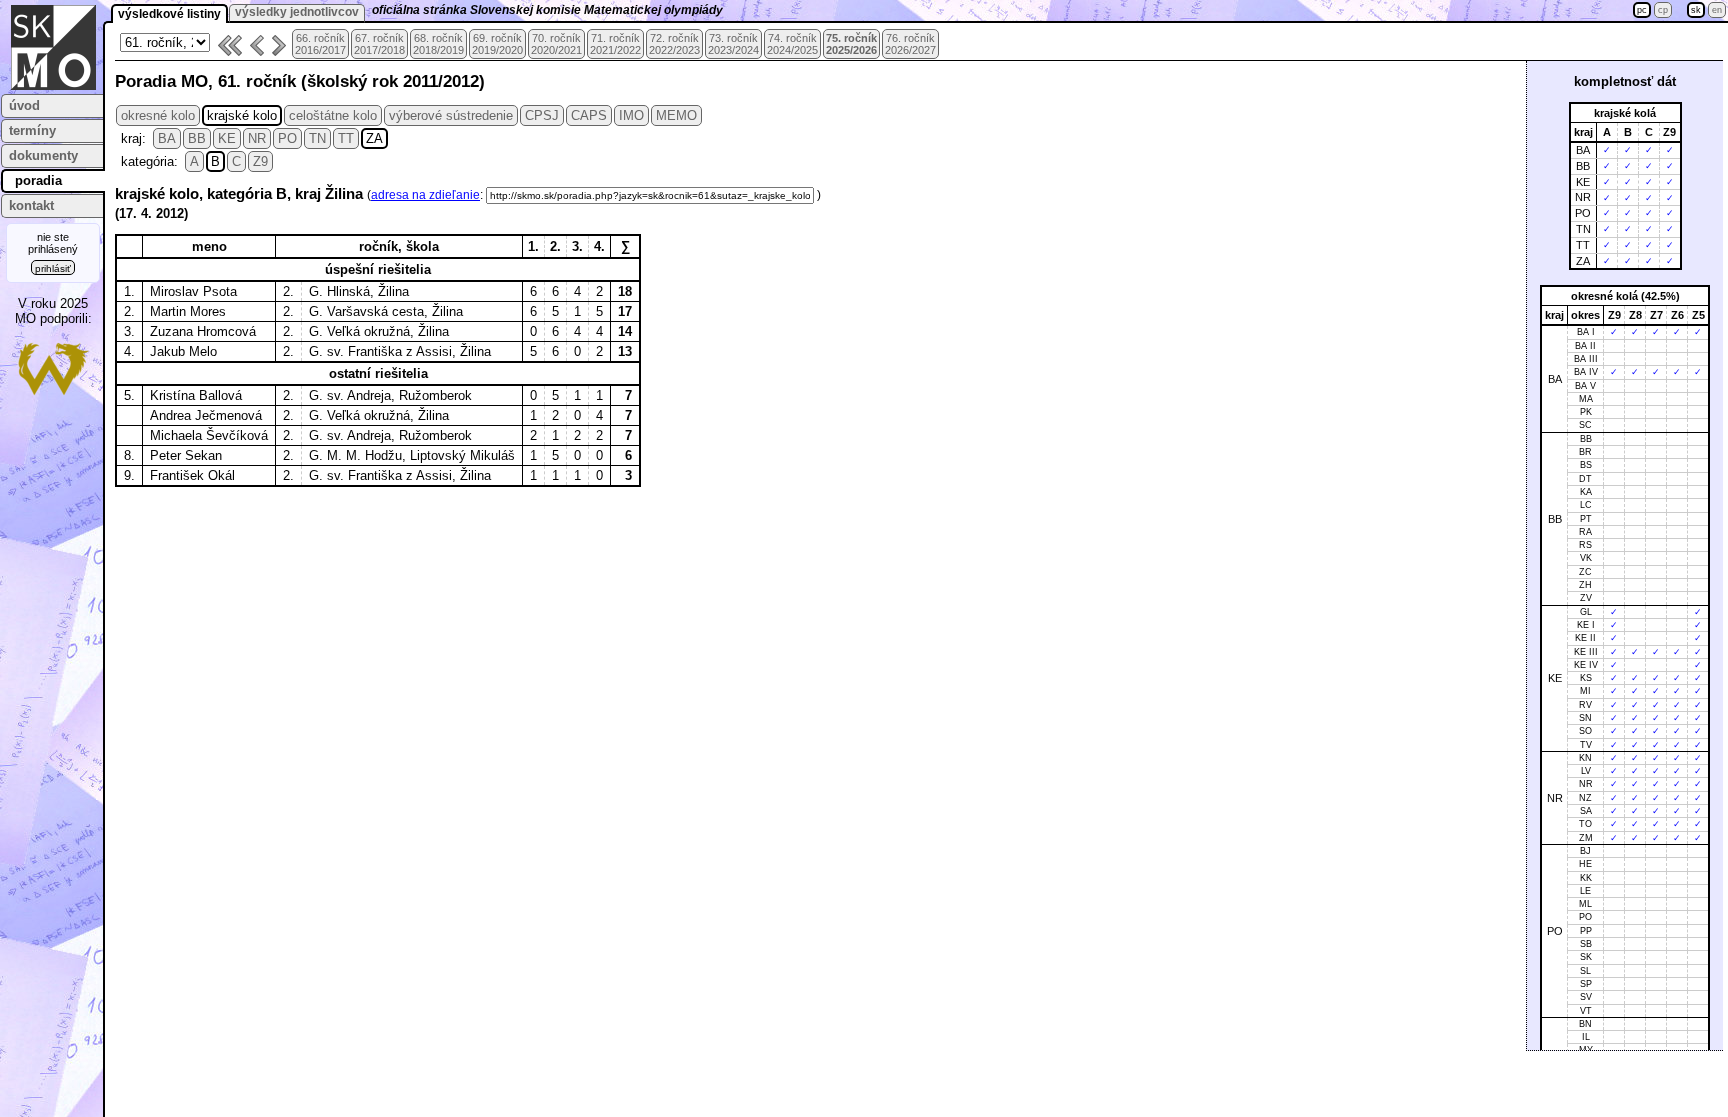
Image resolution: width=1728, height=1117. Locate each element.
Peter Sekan (186, 455)
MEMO (676, 115)
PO (287, 138)
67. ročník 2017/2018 (379, 44)
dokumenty (43, 155)
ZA (374, 138)
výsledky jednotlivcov (297, 12)
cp (1663, 10)
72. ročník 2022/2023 (674, 44)
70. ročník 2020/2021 (556, 44)
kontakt (31, 205)
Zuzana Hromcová (203, 331)
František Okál (192, 475)
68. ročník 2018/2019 (438, 44)
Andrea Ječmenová (206, 415)
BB (197, 138)
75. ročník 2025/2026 (851, 44)
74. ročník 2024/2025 (792, 44)
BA (167, 138)
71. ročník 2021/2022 (615, 44)
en (1717, 10)
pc (1642, 10)
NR (257, 138)
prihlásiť (53, 268)
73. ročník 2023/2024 (733, 44)
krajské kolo (242, 115)
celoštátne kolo (333, 115)
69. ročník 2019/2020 (497, 44)
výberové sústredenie (451, 115)
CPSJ (542, 115)
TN (317, 138)
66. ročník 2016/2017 (320, 44)
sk (1696, 10)
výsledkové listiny (169, 14)
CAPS (589, 115)
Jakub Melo (183, 351)
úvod (24, 105)
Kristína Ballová (196, 395)
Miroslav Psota (193, 291)
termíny (32, 130)
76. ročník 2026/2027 (910, 44)
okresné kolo (158, 115)
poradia (38, 180)
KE (227, 138)
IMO (631, 115)
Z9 (260, 161)
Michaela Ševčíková (209, 435)
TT (346, 138)
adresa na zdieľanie (425, 195)
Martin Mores (188, 311)
